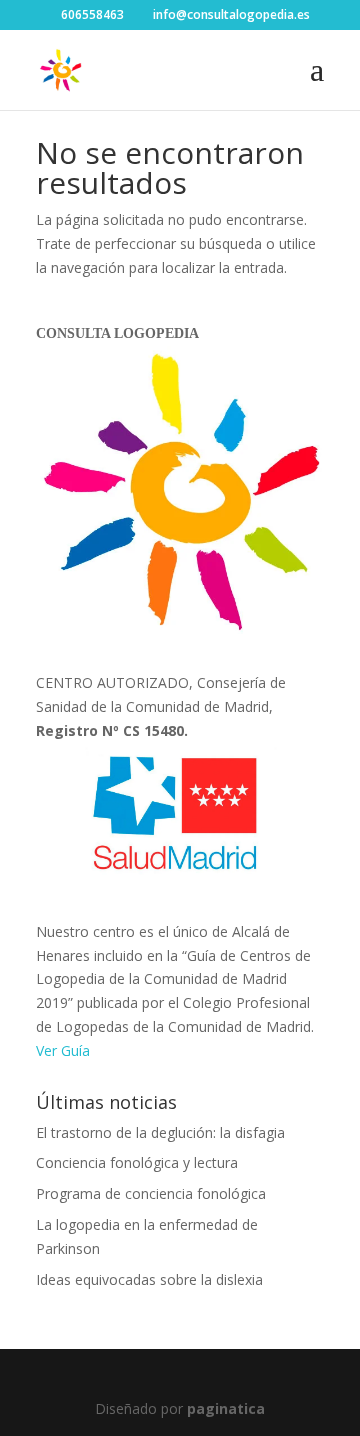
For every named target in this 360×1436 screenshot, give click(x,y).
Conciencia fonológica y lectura (137, 1162)
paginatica (226, 1408)
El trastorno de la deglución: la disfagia (160, 1132)
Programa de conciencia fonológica (151, 1193)
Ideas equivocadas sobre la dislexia (149, 1279)
